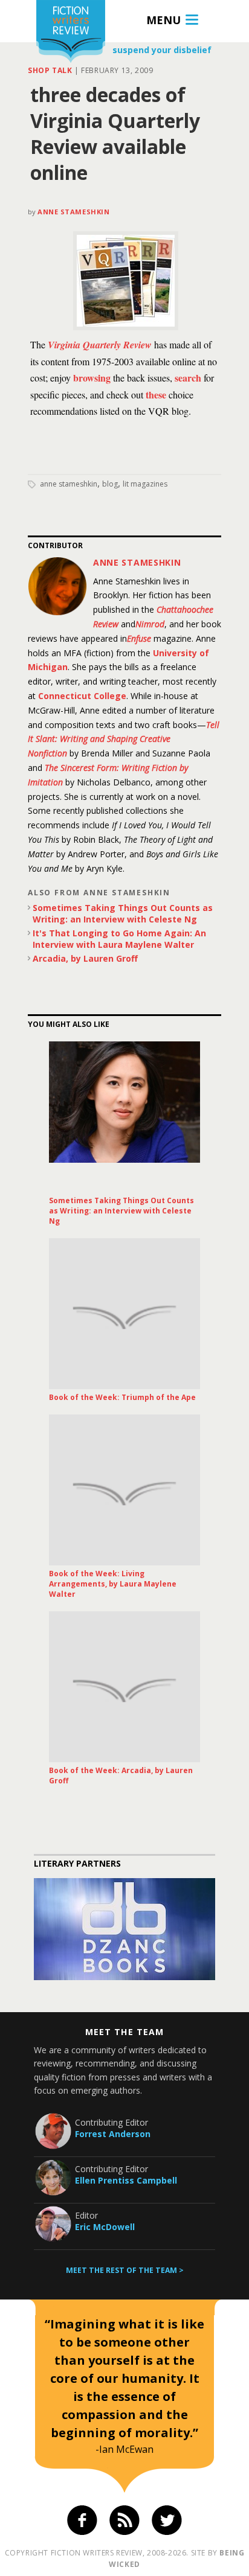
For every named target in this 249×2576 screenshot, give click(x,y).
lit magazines (145, 484)
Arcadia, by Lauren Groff (85, 958)
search (188, 378)
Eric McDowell (105, 2227)
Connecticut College (82, 696)
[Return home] (71, 33)
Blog (110, 484)
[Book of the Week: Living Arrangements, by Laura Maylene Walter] (124, 1490)
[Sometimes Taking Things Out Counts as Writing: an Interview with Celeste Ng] (124, 1117)
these (156, 395)
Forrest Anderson (113, 2134)
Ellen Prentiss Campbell (126, 2180)
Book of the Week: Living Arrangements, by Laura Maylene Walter (113, 1584)
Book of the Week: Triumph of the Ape (122, 1397)
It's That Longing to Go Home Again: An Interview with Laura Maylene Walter (119, 939)
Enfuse (139, 638)
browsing (92, 378)
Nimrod (150, 624)
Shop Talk (50, 70)
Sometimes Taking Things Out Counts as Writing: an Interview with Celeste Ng (123, 913)
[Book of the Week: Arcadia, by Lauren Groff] (124, 1687)
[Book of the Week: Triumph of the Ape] (124, 1314)
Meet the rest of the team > (125, 2270)
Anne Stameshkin (73, 212)
